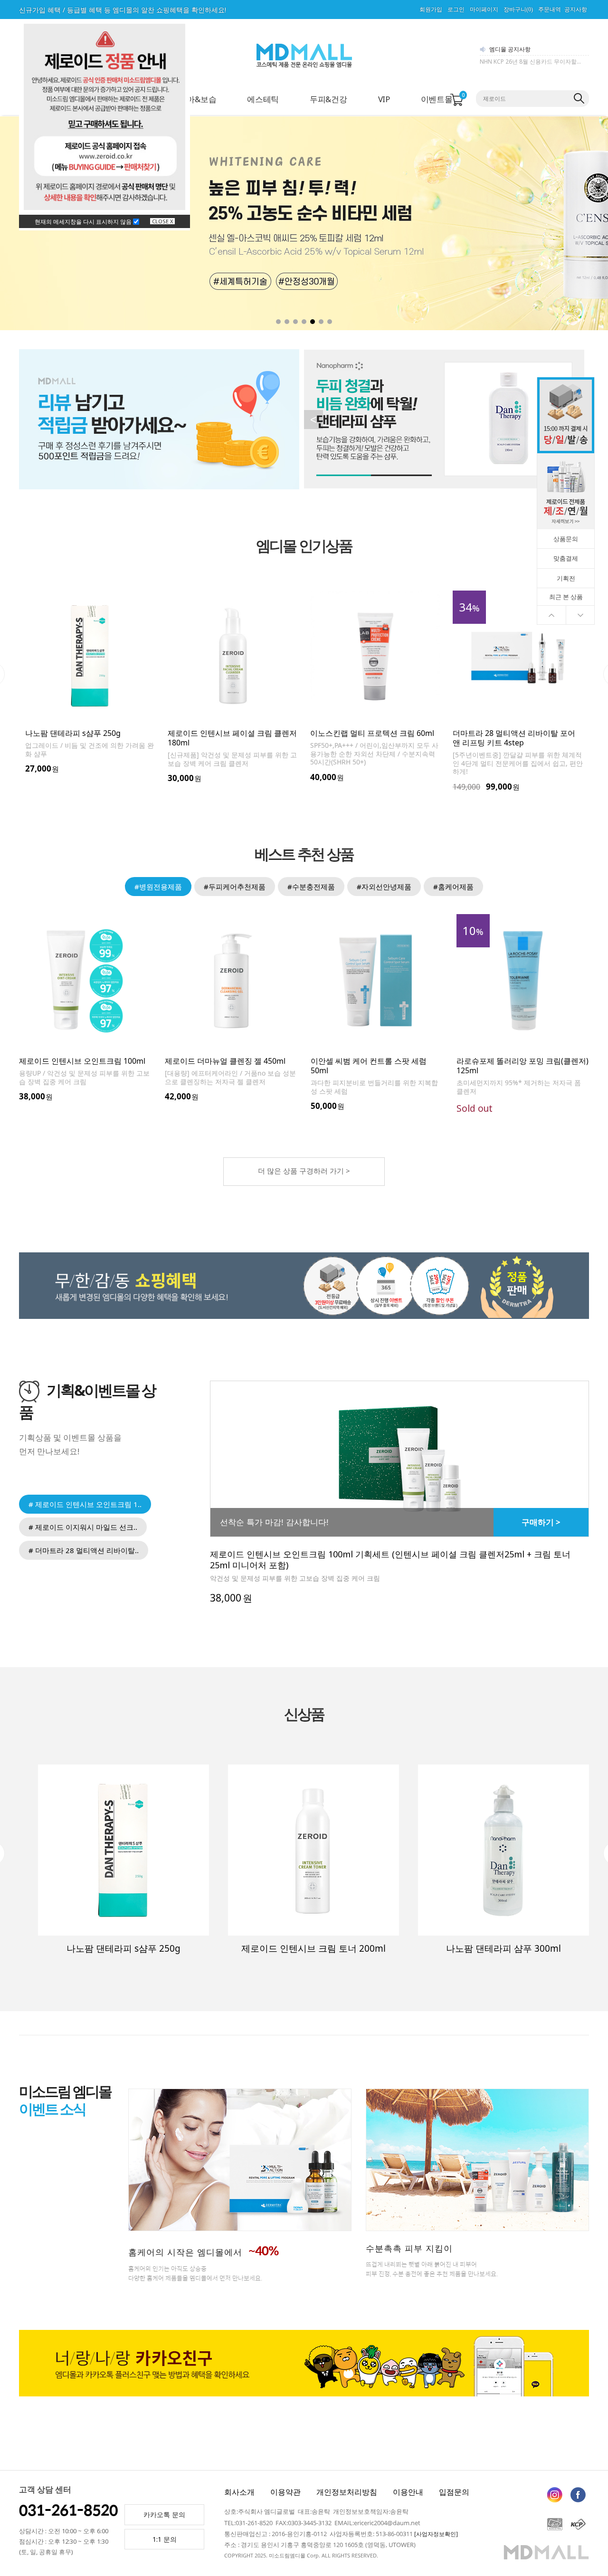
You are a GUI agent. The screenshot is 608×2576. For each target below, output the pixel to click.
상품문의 (566, 539)
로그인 (456, 10)
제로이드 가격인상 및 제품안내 (519, 62)
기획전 (566, 578)
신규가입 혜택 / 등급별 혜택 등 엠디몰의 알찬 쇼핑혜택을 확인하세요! (123, 10)
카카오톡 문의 (164, 2514)
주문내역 (550, 10)
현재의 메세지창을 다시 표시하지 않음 (84, 222)
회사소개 (239, 2492)
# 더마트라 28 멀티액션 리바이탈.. (84, 1550)
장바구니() (518, 10)
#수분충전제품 (311, 887)
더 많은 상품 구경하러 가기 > (304, 1171)
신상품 (304, 1714)
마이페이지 (484, 10)
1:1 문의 (165, 2539)
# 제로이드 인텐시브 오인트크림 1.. (85, 1504)
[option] (90, 687)
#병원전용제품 (158, 887)
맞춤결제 (566, 558)
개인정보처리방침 (347, 2492)
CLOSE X (162, 221)
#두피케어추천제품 (235, 887)
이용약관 (285, 2492)
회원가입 (431, 10)
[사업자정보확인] (436, 2534)
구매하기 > (541, 1522)
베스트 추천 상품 (304, 855)
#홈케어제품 (453, 887)
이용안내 (408, 2492)
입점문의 (454, 2492)
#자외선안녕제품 (384, 887)
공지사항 (576, 10)
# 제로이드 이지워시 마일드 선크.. (83, 1527)
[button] (553, 223)
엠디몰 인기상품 (304, 546)
